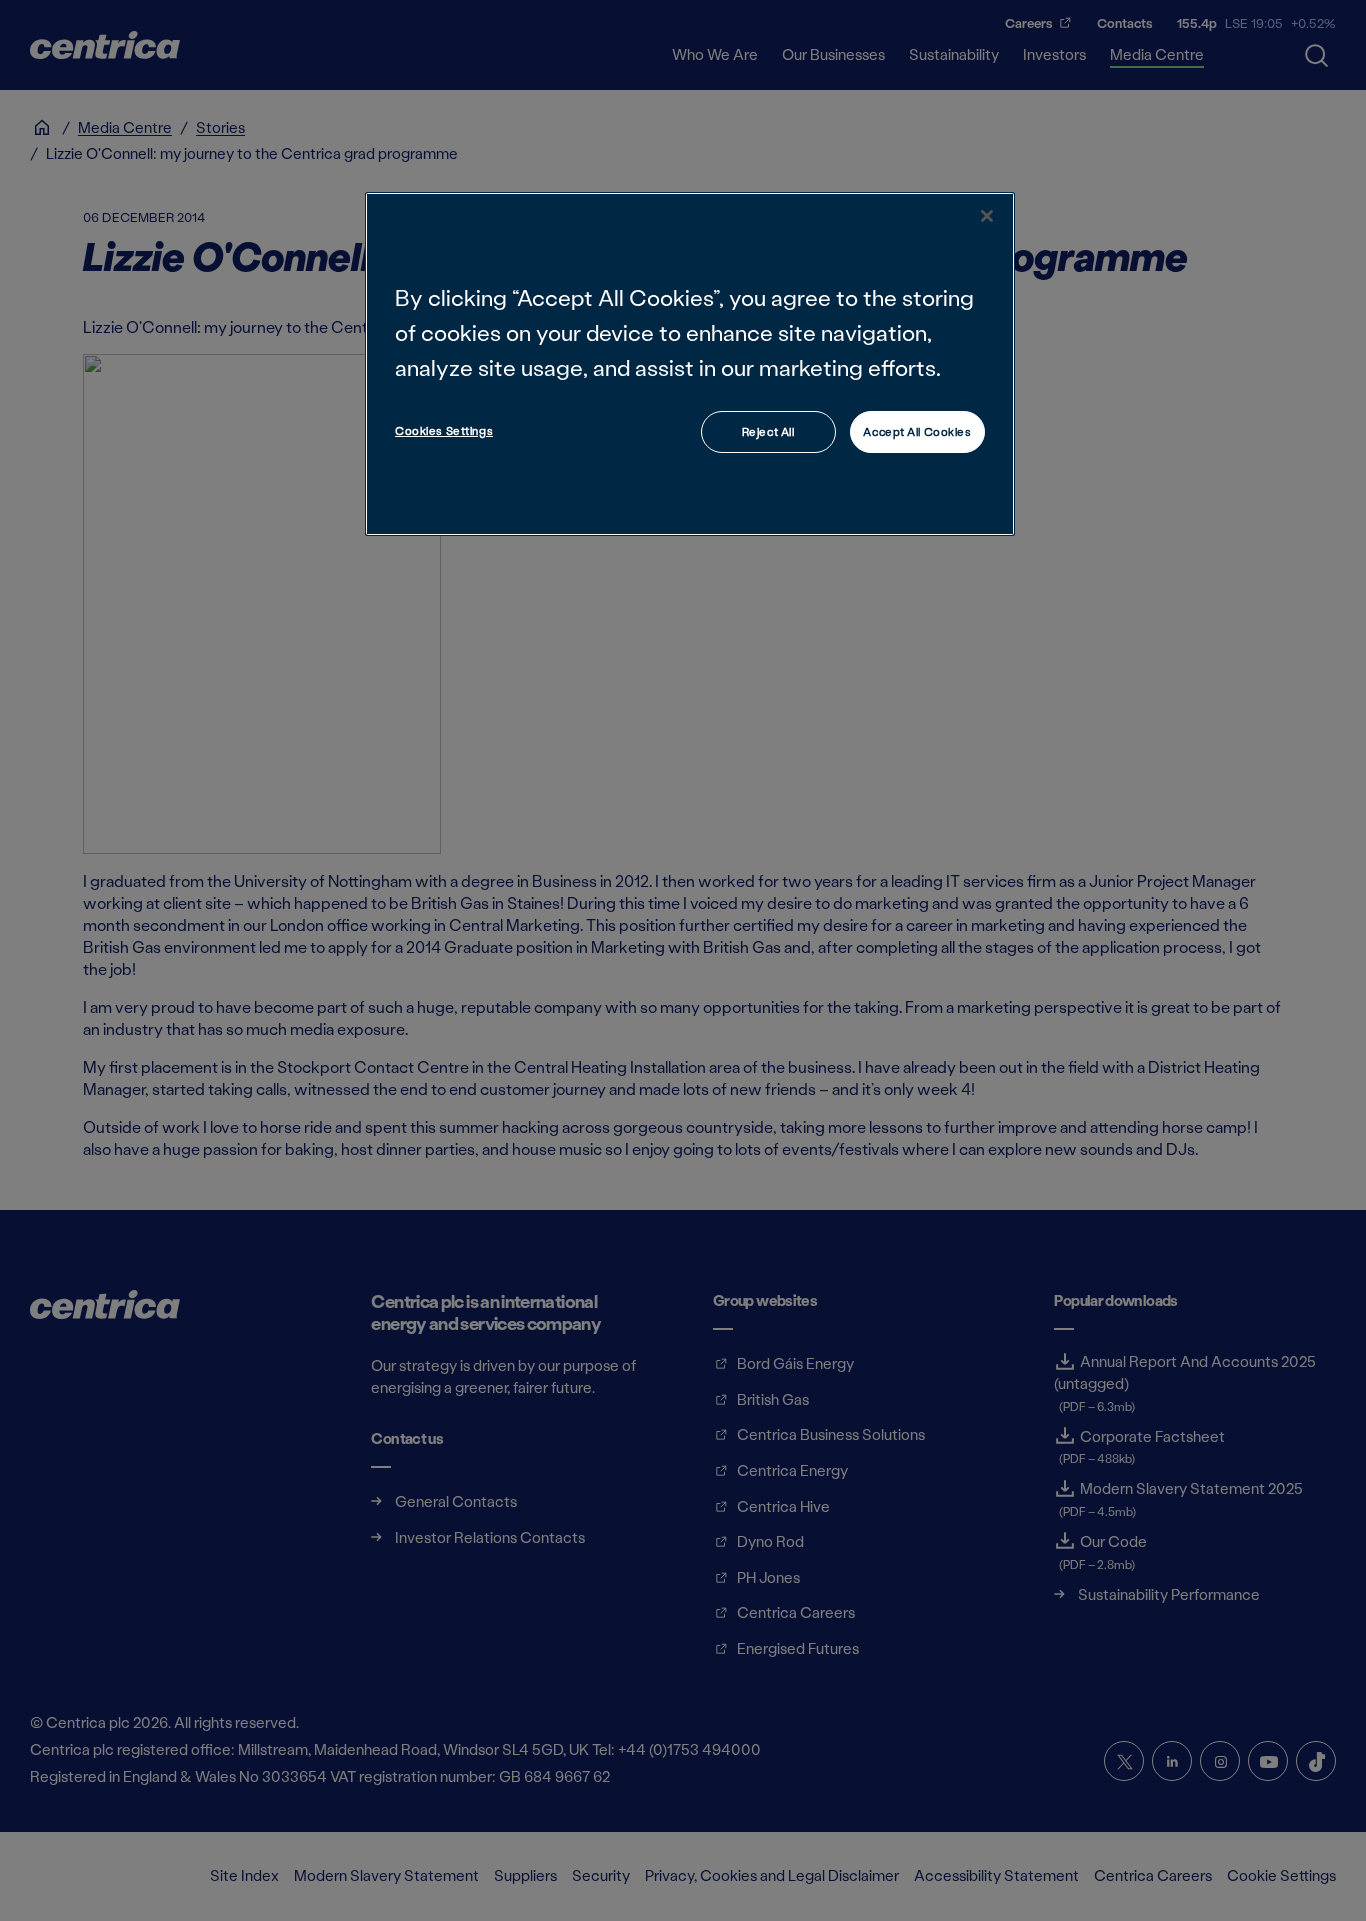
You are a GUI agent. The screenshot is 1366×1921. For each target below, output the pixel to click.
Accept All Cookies (917, 431)
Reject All (768, 431)
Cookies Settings (444, 430)
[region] (690, 363)
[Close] (987, 216)
